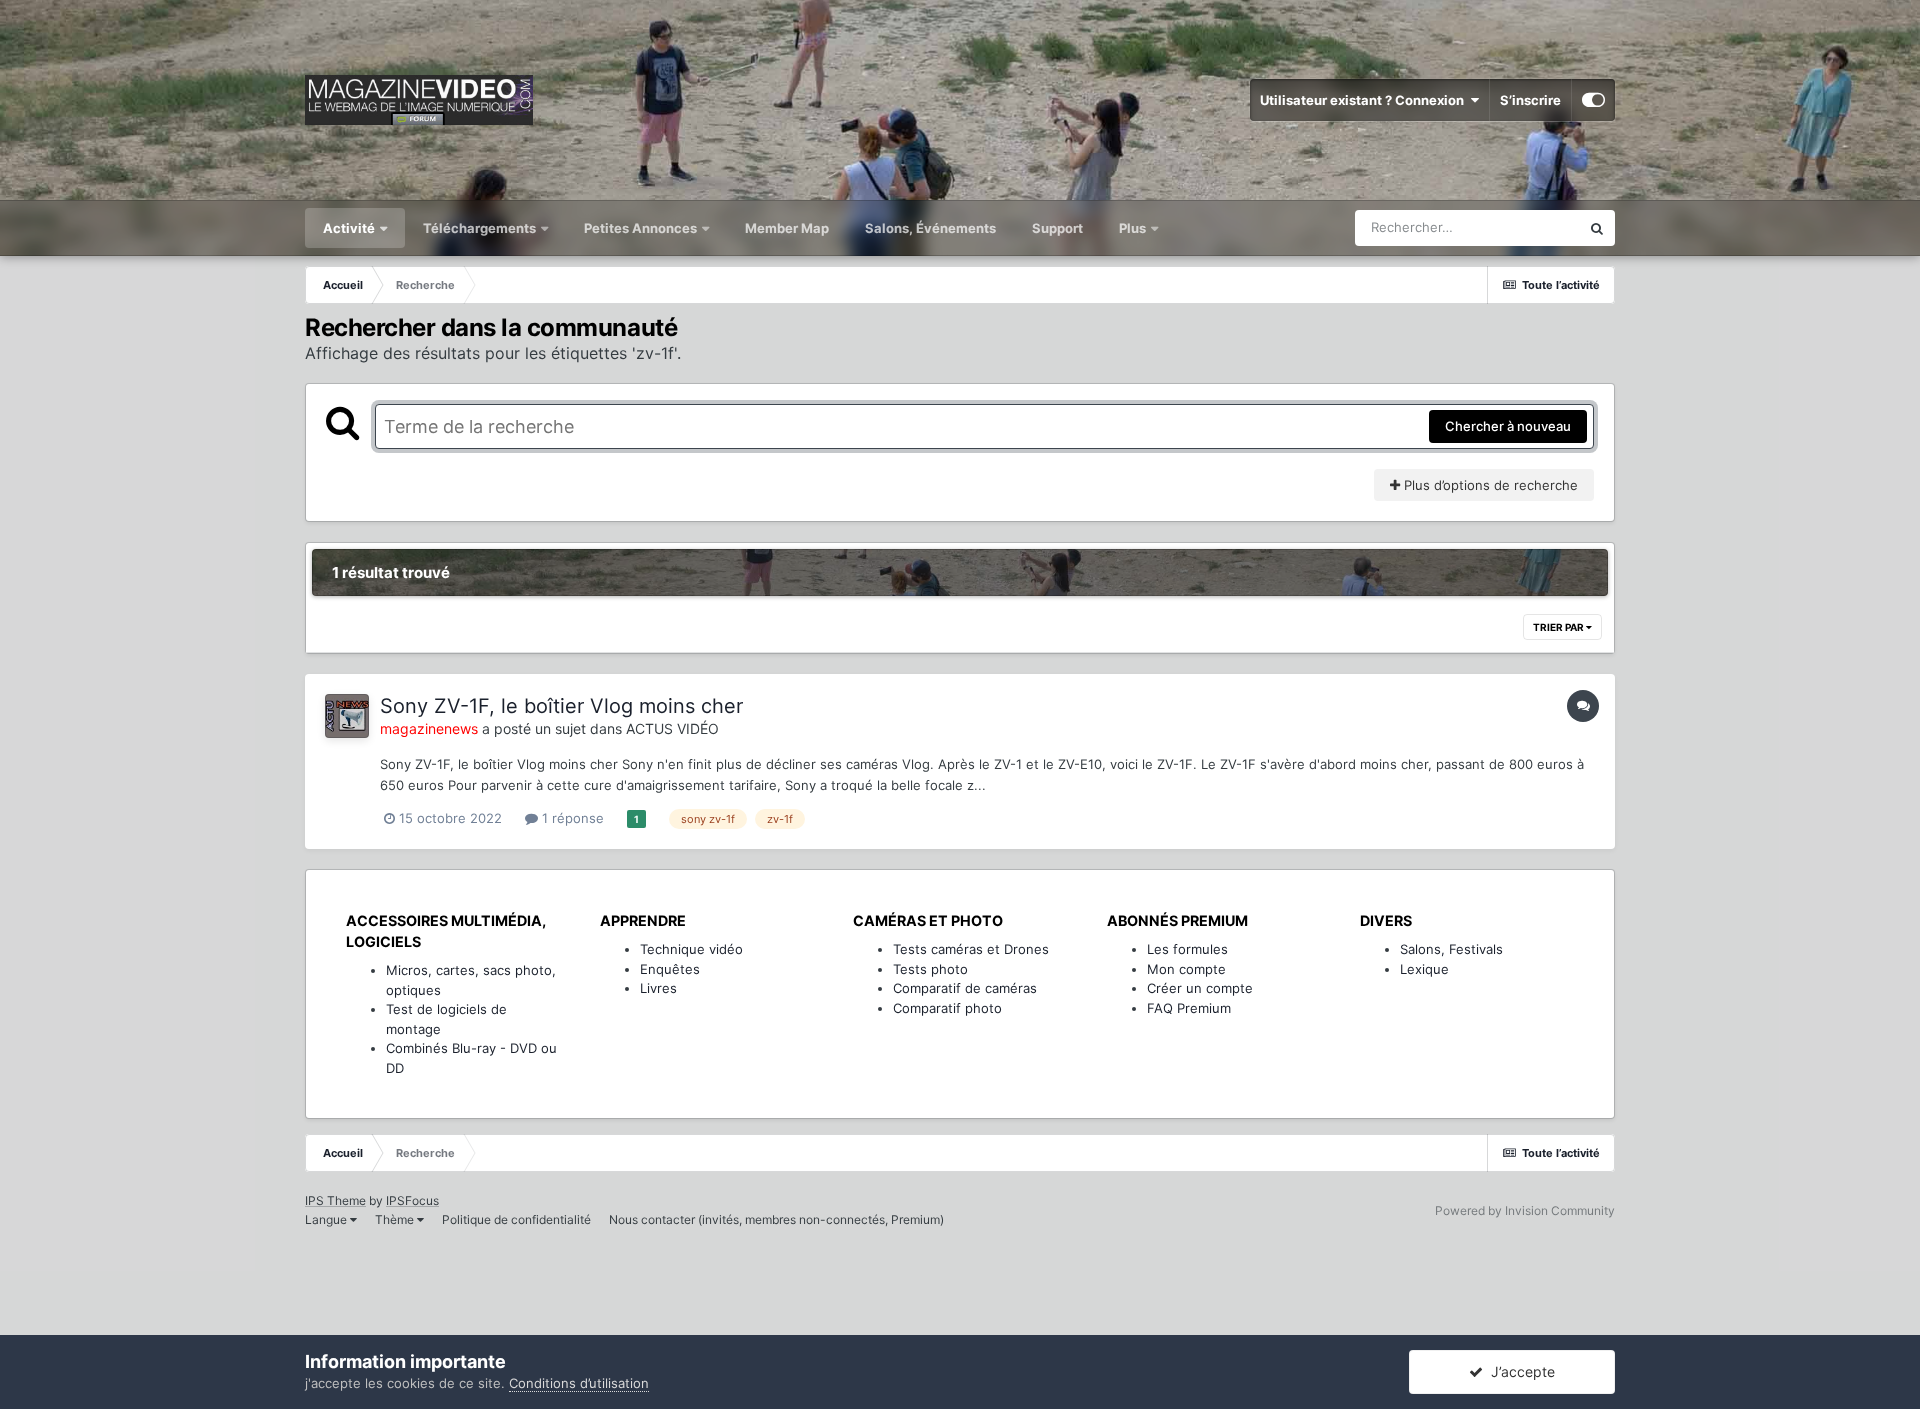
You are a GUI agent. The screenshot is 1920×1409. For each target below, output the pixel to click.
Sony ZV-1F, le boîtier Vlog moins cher (561, 706)
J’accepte (1519, 1371)
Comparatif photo (947, 1008)
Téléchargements (481, 228)
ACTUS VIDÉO (672, 728)
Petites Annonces (640, 228)
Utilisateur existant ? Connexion (1365, 100)
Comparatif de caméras (965, 988)
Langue (327, 1219)
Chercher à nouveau (1508, 426)
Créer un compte (1200, 988)
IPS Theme (335, 1200)
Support (1057, 228)
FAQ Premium (1189, 1008)
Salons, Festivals (1451, 949)
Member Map (787, 228)
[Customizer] (1593, 100)
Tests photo (930, 969)
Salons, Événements (930, 228)
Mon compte (1186, 969)
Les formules (1187, 949)
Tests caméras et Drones (971, 949)
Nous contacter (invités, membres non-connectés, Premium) (776, 1219)
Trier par (1559, 627)
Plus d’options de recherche (1489, 485)
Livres (658, 988)
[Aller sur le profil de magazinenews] (347, 716)
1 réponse (571, 818)
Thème (396, 1219)
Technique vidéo (691, 949)
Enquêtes (670, 969)
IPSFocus (412, 1200)
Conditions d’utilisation (579, 1383)
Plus (1134, 228)
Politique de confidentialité (516, 1219)
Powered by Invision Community (1525, 1210)
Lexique (1424, 969)
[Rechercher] (1597, 228)
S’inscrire (1530, 100)
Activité (350, 228)
